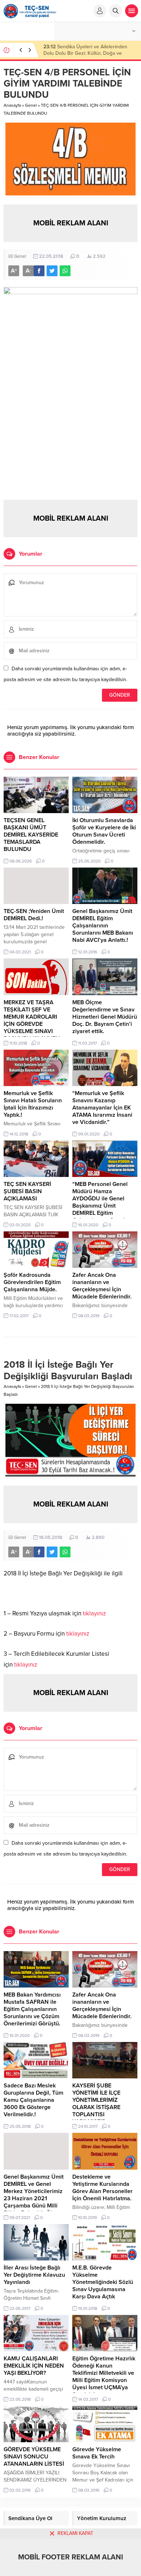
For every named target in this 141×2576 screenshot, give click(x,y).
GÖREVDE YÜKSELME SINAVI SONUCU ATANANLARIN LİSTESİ (34, 2457)
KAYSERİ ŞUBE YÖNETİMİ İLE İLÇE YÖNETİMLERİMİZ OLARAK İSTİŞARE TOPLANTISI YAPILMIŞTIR (96, 2104)
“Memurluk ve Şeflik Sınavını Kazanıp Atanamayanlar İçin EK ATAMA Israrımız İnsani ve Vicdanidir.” (102, 1108)
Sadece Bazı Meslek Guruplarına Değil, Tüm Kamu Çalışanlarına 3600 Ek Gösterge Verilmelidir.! (33, 2100)
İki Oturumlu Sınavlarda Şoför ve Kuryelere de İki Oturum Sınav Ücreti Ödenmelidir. (104, 831)
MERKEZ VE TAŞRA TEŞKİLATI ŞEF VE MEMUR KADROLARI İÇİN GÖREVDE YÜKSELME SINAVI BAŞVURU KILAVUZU (32, 1020)
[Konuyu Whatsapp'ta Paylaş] (65, 271)
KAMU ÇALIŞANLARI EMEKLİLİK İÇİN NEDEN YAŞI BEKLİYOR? (34, 2366)
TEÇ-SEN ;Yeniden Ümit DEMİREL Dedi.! (34, 915)
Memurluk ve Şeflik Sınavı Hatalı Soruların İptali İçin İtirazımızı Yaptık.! (33, 1104)
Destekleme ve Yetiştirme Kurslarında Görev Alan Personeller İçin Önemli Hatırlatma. (102, 2188)
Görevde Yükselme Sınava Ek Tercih (97, 2453)
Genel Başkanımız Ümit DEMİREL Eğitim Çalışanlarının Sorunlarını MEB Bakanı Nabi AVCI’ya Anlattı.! (103, 926)
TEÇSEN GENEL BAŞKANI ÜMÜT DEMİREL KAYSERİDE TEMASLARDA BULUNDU (87, 53)
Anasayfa (12, 105)
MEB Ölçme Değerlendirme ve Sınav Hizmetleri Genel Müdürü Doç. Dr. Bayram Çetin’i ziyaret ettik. (105, 1017)
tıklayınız (94, 1613)
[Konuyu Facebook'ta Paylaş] (39, 271)
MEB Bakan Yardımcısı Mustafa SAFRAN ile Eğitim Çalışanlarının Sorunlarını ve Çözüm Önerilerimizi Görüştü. (32, 2009)
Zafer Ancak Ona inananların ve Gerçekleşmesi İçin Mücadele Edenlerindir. (102, 1286)
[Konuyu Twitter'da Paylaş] (52, 271)
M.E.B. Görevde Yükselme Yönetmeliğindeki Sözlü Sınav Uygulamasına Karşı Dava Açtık (103, 2282)
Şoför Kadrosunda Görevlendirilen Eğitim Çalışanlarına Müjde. (32, 1282)
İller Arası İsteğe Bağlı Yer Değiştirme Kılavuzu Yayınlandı (34, 2275)
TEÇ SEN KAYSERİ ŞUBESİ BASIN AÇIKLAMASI (27, 1191)
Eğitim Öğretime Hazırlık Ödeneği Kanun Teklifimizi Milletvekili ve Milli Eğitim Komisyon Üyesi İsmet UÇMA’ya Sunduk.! (104, 2377)
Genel (31, 105)
